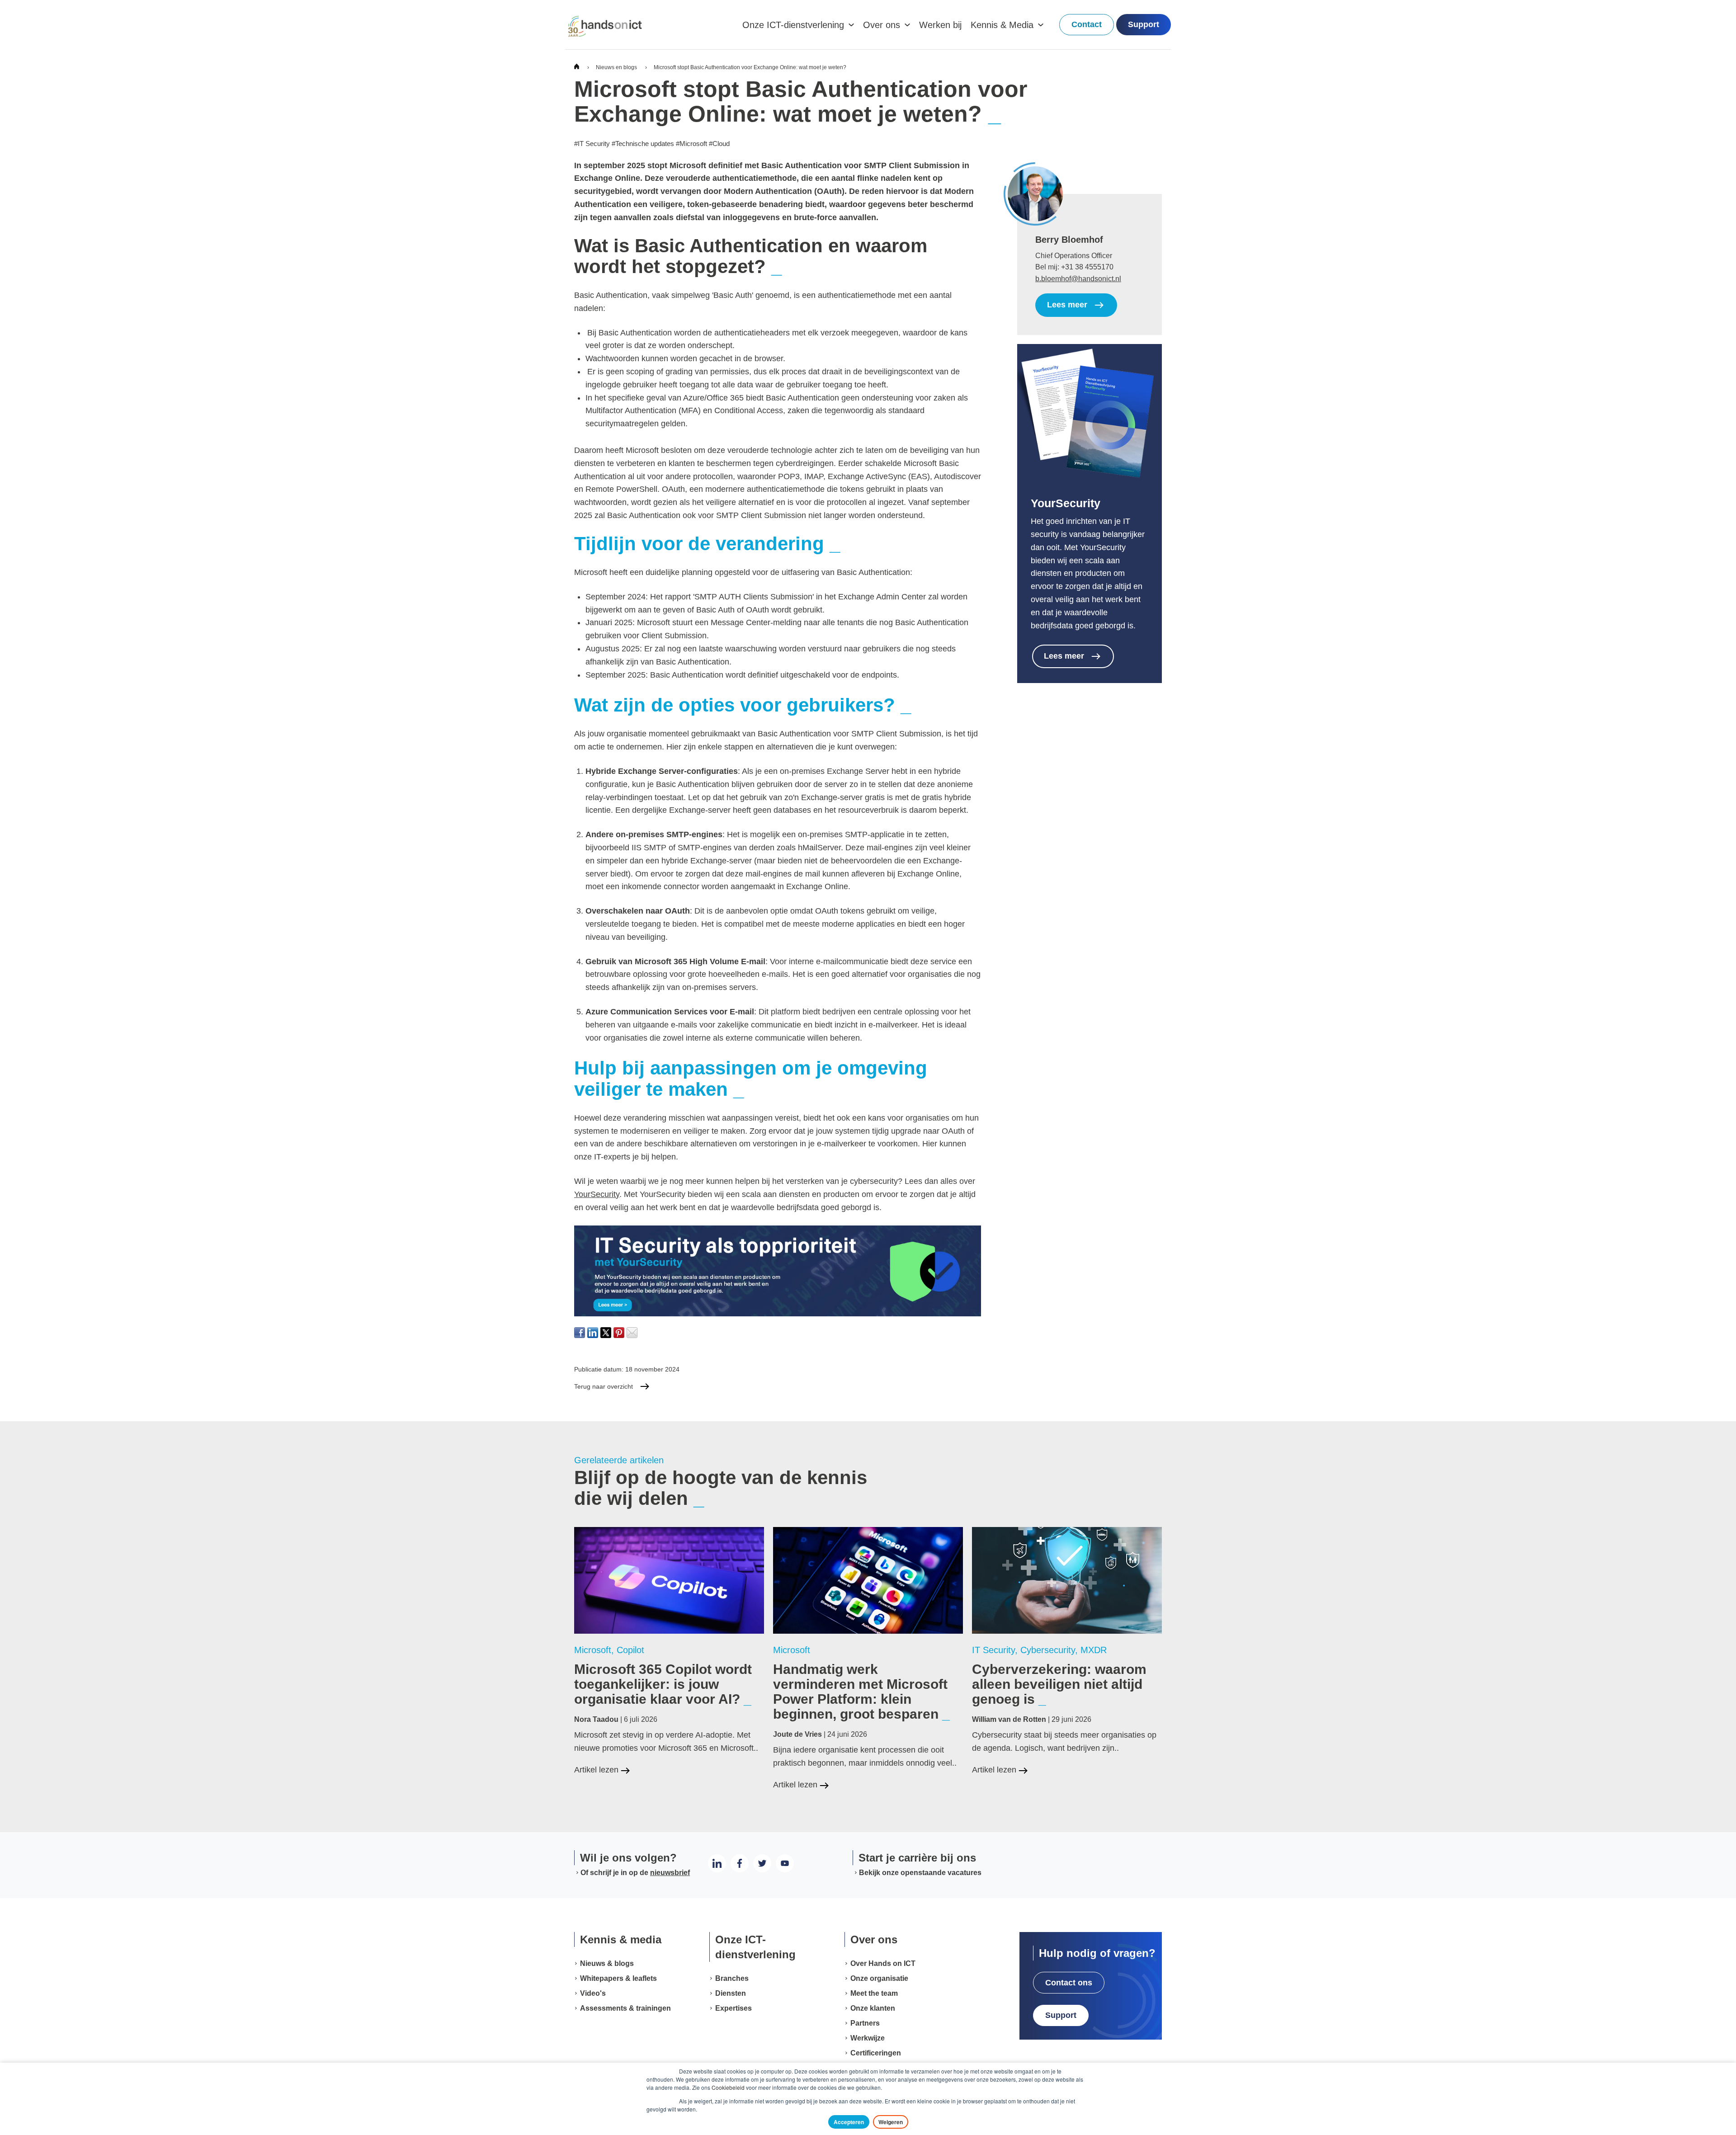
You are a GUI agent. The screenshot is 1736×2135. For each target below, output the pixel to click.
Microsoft (691, 144)
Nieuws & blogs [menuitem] (607, 1963)
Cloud (719, 144)
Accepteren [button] (849, 2122)
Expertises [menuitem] (734, 2008)
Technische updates (643, 144)
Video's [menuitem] (593, 1993)
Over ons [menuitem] (882, 25)
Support (1144, 24)
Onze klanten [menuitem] (873, 2008)
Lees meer (1067, 305)
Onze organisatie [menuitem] (879, 1978)
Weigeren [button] (891, 2122)
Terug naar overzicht (604, 1386)
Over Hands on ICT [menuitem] (883, 1963)
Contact (1087, 24)
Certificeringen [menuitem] (876, 2053)
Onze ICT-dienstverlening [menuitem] (793, 25)
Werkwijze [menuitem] (868, 2038)
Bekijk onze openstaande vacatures (920, 1873)
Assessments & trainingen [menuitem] (625, 2008)
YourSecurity (597, 1194)
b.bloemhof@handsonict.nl (1078, 279)
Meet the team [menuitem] (874, 1993)
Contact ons (1069, 1983)
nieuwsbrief (670, 1873)
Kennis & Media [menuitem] (1002, 25)
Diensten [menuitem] (731, 1993)
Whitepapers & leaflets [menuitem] (618, 1978)
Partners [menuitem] (865, 2023)
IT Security (592, 144)
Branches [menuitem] (732, 1978)
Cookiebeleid (728, 2087)
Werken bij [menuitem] (940, 25)
